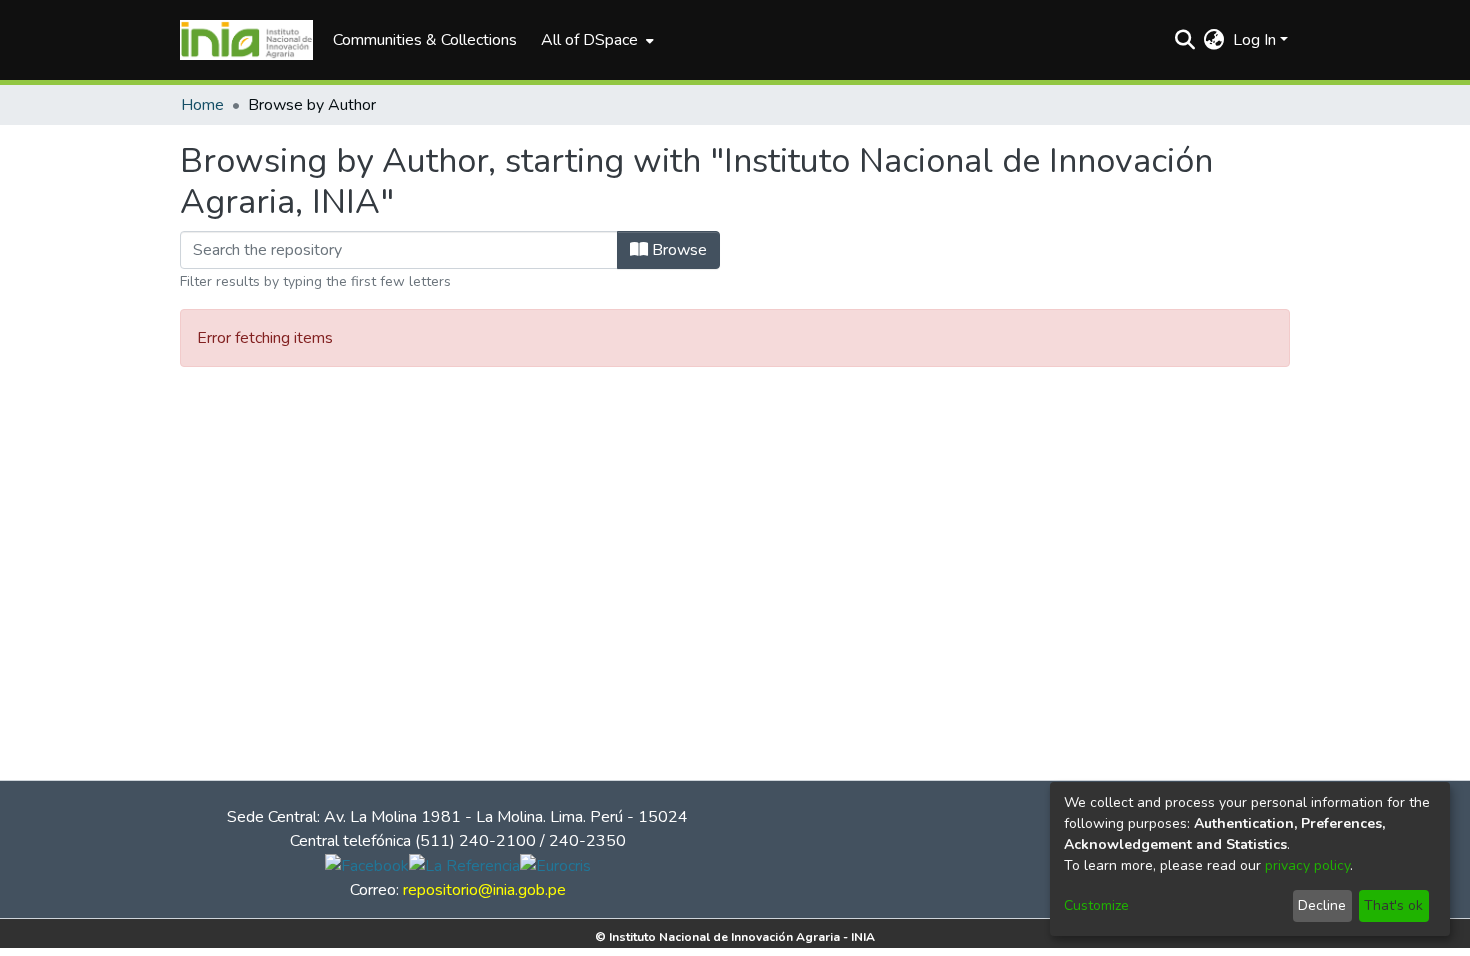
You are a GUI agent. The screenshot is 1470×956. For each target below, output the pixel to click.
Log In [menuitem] (1254, 40)
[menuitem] (595, 40)
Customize (1096, 905)
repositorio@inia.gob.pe (484, 890)
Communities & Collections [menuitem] (425, 40)
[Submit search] (1185, 40)
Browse (677, 250)
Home (202, 105)
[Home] (246, 40)
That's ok (1393, 905)
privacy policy (1307, 865)
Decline (1322, 905)
